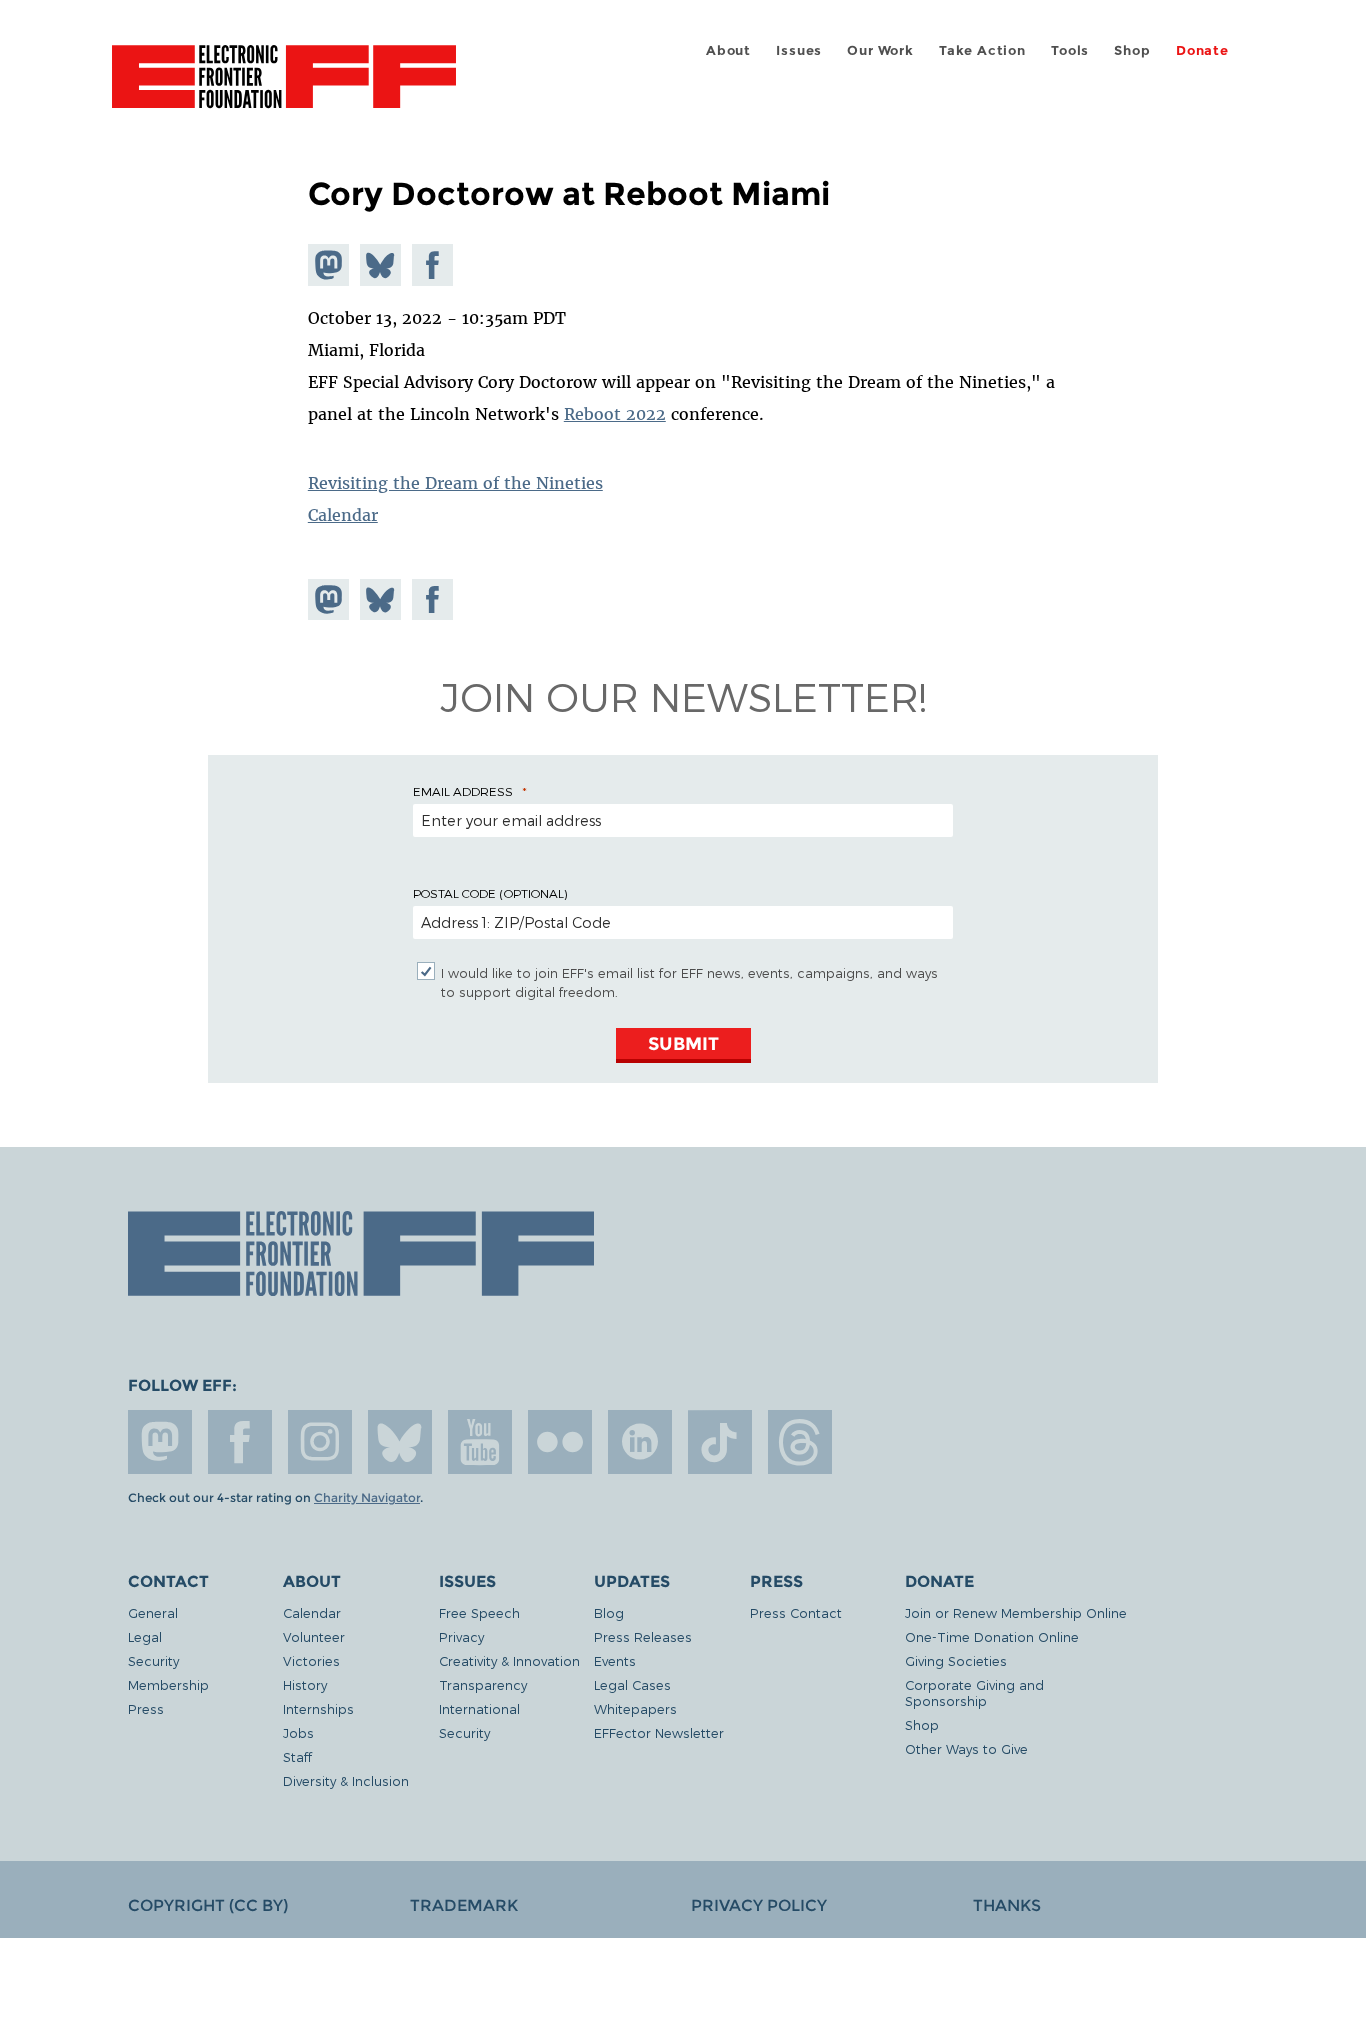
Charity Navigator (367, 1498)
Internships (318, 1708)
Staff (297, 1756)
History (305, 1684)
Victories (311, 1660)
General (153, 1612)
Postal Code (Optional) (490, 893)
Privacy (461, 1636)
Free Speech (479, 1612)
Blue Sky (400, 1442)
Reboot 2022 (615, 414)
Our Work (880, 50)
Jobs (298, 1732)
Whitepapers (635, 1708)
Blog (609, 1612)
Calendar (343, 515)
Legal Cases (632, 1684)
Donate (1202, 50)
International (479, 1708)
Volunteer (314, 1636)
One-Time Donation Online (992, 1636)
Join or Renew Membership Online (1016, 1612)
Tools (1070, 50)
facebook (240, 1442)
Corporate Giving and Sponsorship (974, 1692)
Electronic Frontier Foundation (284, 88)
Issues (799, 50)
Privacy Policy (759, 1905)
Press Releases (643, 1636)
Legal (145, 1636)
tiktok (720, 1442)
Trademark (464, 1905)
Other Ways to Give (966, 1748)
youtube (480, 1442)
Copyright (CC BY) (208, 1905)
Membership (168, 1684)
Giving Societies (956, 1660)
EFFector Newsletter (659, 1732)
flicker (560, 1442)
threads (800, 1442)
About (728, 50)
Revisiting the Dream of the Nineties (455, 483)
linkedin (640, 1442)
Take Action (982, 50)
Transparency (483, 1684)
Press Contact (796, 1612)
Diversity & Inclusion (346, 1780)
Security (153, 1660)
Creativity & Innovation (509, 1660)
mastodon (160, 1442)
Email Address (463, 791)
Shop (1132, 50)
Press (146, 1708)
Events (615, 1660)
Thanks (1007, 1905)
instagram (320, 1442)
